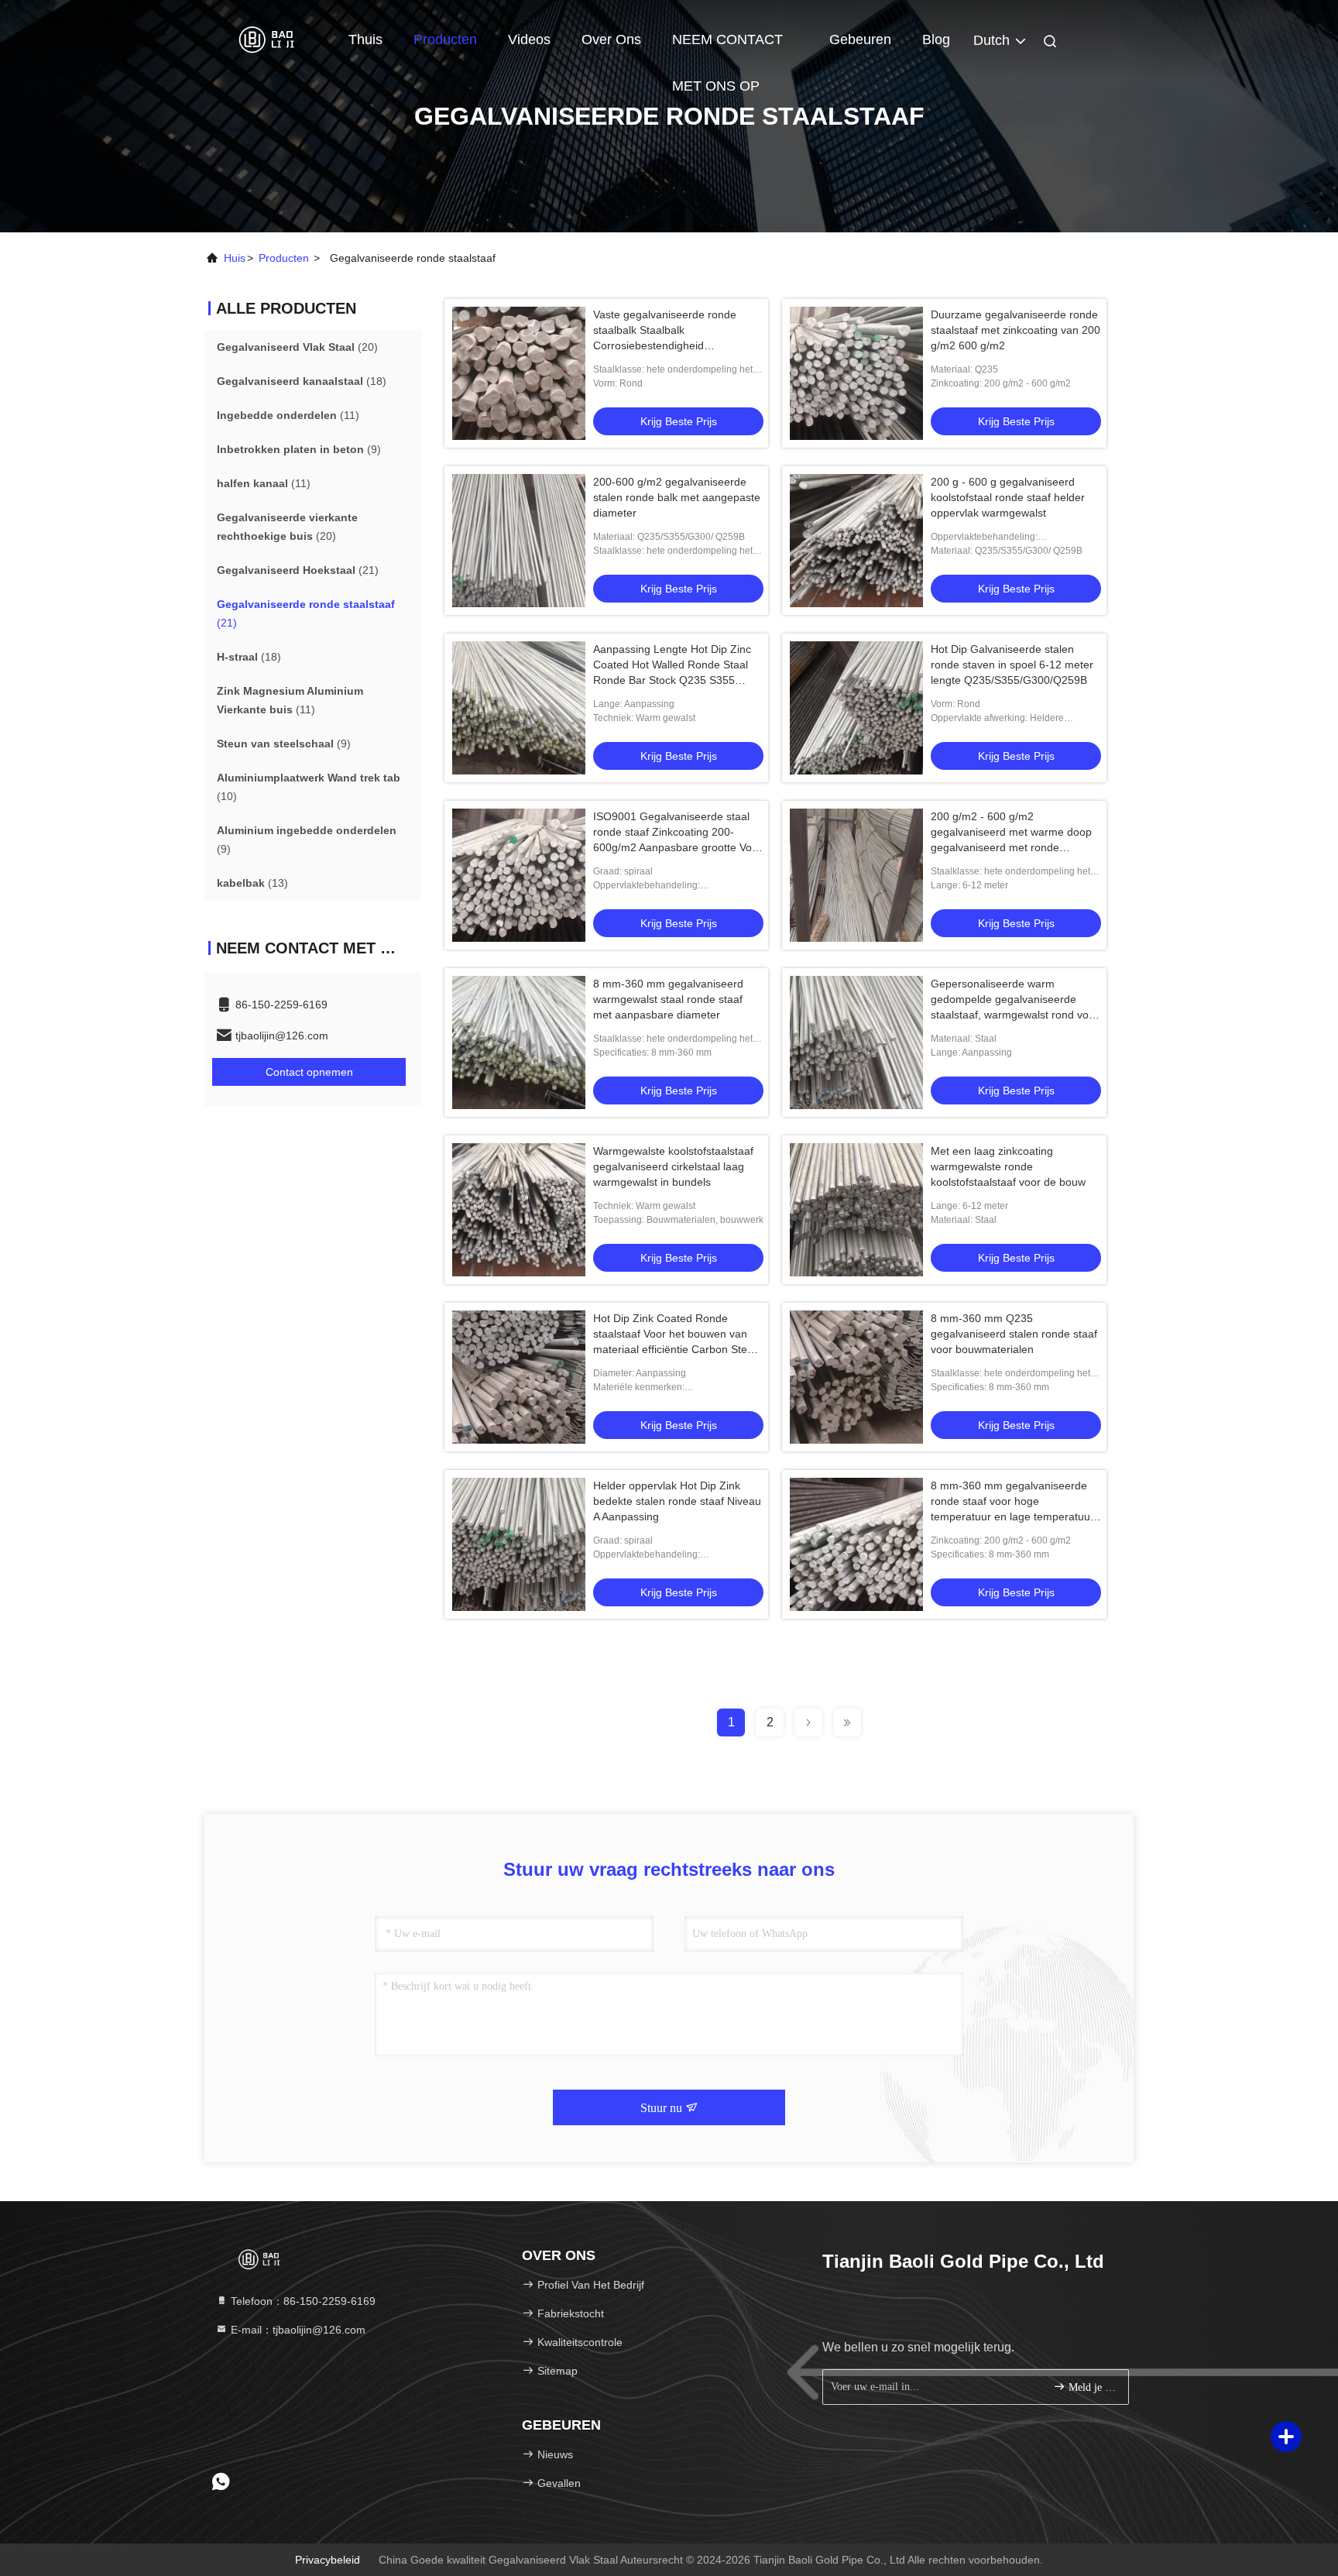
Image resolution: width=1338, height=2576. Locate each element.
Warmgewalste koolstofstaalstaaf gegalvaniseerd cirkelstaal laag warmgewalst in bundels (673, 1166)
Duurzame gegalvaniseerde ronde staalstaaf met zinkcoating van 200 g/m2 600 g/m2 (1016, 330)
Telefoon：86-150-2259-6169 (302, 2301)
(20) (297, 347)
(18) (302, 381)
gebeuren (860, 39)
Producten (445, 39)
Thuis (365, 39)
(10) (309, 787)
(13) (252, 883)
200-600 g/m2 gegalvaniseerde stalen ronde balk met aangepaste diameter (677, 497)
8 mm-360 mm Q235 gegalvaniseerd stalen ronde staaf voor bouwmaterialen (1014, 1334)
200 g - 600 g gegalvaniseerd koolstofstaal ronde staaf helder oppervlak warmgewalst (1008, 497)
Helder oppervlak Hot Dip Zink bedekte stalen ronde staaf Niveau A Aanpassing (677, 1501)
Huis (235, 258)
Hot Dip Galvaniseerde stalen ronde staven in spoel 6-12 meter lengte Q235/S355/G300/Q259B (1012, 665)
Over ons (611, 39)
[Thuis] (266, 39)
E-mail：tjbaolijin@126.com (297, 2330)
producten (284, 258)
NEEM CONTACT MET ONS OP (727, 47)
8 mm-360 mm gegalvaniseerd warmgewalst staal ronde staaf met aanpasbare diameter (668, 999)
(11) (288, 415)
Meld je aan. (1091, 2387)
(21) (298, 570)
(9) (299, 449)
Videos (529, 39)
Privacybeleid (328, 2560)
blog (936, 39)
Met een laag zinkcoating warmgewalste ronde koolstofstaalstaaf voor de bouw (1008, 1166)
